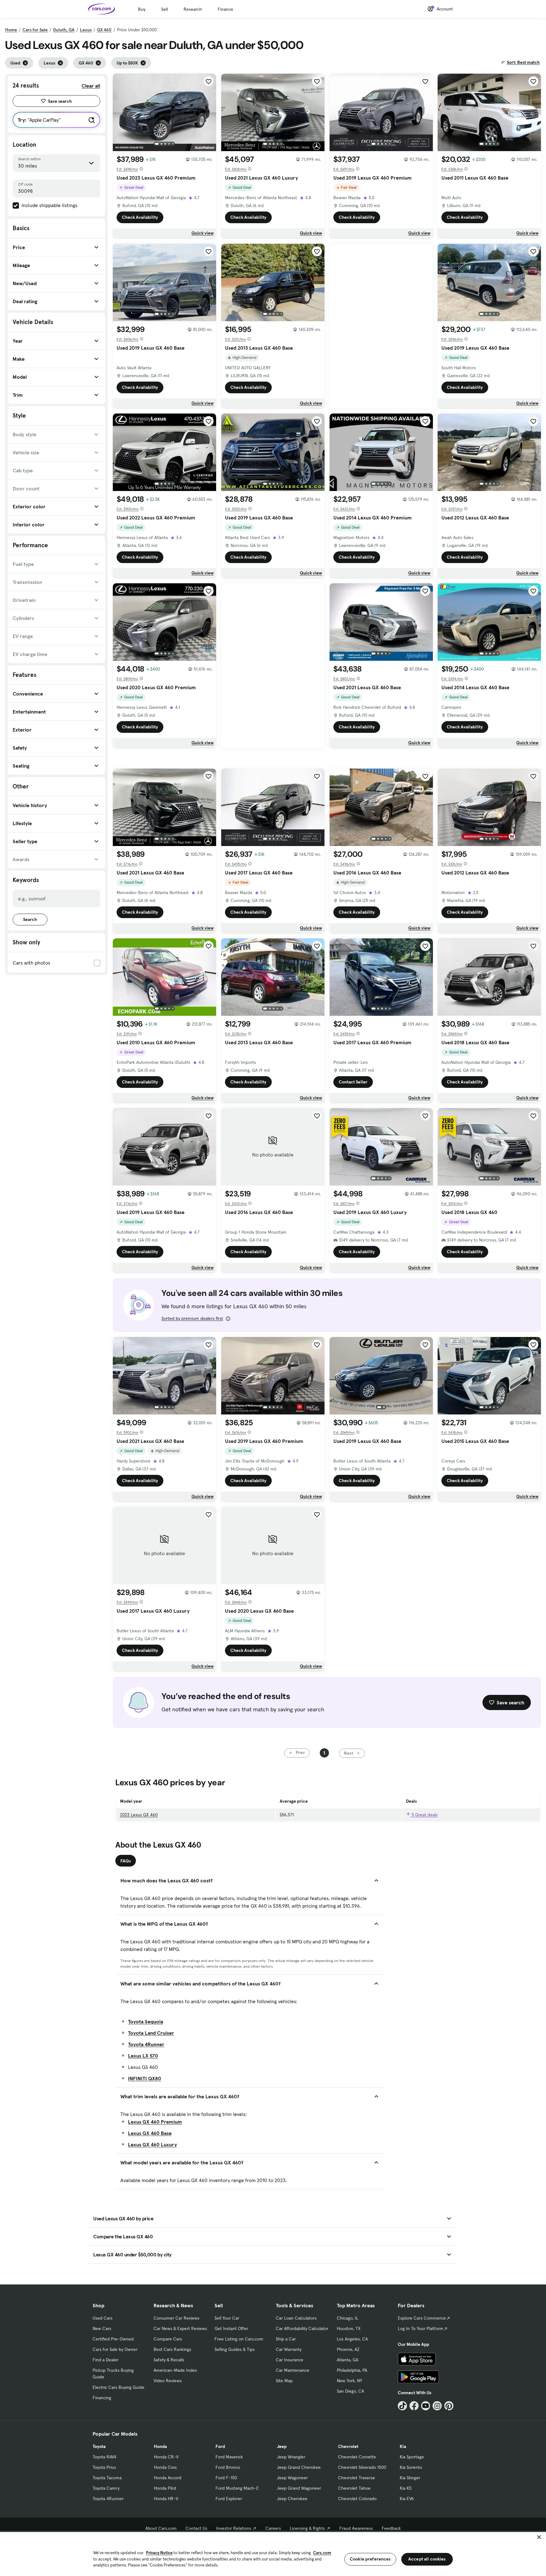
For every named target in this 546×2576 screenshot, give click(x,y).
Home (11, 30)
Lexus (86, 30)
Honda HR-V (166, 2499)
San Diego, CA (350, 2391)
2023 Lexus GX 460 (139, 1815)
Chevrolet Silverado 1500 (362, 2467)
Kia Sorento (411, 2467)
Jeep (282, 2446)
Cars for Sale (35, 30)
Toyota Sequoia (146, 2021)
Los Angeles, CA (352, 2339)
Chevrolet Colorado (357, 2499)
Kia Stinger (410, 2478)
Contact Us (196, 2528)
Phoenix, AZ (348, 2349)
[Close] (539, 2537)
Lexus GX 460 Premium (155, 2122)
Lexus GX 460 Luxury (152, 2144)
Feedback (391, 2528)
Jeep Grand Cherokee (299, 2467)
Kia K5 (406, 2488)
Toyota (99, 2446)
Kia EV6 (407, 2499)
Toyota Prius (104, 2467)
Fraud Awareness (356, 2528)
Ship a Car (286, 2339)
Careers (273, 2528)
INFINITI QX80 (145, 2078)
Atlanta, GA (348, 2360)
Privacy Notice (159, 2553)
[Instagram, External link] (437, 2406)
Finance (225, 9)
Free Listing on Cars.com (239, 2339)
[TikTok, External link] (402, 2406)
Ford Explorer (229, 2499)
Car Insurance (290, 2360)
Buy (142, 9)
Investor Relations (234, 2528)
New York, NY (349, 2381)
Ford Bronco (228, 2467)
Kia (403, 2446)
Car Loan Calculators (296, 2318)
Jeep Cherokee (292, 2499)
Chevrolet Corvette (357, 2457)
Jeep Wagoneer (292, 2478)
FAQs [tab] (126, 1861)
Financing (102, 2398)
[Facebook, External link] (414, 2406)
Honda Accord (168, 2478)
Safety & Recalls (169, 2360)
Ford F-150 (226, 2478)
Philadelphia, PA (352, 2370)
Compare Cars (168, 2339)
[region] (273, 2553)
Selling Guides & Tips (235, 2349)
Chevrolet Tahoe (354, 2488)
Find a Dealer (106, 2360)
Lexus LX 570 (143, 2056)
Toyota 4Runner (146, 2044)
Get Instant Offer (231, 2328)
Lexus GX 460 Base (150, 2133)
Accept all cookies (427, 2559)
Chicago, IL (348, 2318)
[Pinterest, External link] (449, 2406)
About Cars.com (161, 2528)
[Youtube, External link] (426, 2406)
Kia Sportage (412, 2457)
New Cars (102, 2328)
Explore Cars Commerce (422, 2318)
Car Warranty (289, 2349)
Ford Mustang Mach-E (237, 2488)
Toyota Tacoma (107, 2478)
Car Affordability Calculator (302, 2328)
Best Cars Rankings (172, 2349)
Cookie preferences (370, 2559)
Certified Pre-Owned (113, 2339)
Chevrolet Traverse (357, 2478)
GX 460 (104, 30)
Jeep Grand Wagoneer (299, 2488)
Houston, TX (349, 2328)
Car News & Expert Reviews (180, 2328)
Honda (160, 2446)
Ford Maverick (229, 2457)
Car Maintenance (293, 2370)
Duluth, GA (64, 30)
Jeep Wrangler (291, 2457)
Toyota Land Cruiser (151, 2033)
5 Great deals (424, 1815)
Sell (164, 9)
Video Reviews (168, 2381)
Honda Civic (165, 2467)
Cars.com (322, 2553)
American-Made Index (175, 2370)
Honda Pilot (165, 2488)
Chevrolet (348, 2446)
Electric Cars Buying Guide (118, 2387)
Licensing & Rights (307, 2528)
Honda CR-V (166, 2457)
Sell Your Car (227, 2318)
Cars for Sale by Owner (115, 2349)
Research (193, 9)
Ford (220, 2446)
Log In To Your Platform (421, 2328)
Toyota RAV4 (104, 2457)
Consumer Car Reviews (176, 2318)
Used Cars (103, 2318)
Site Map (284, 2381)
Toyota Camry (106, 2488)
